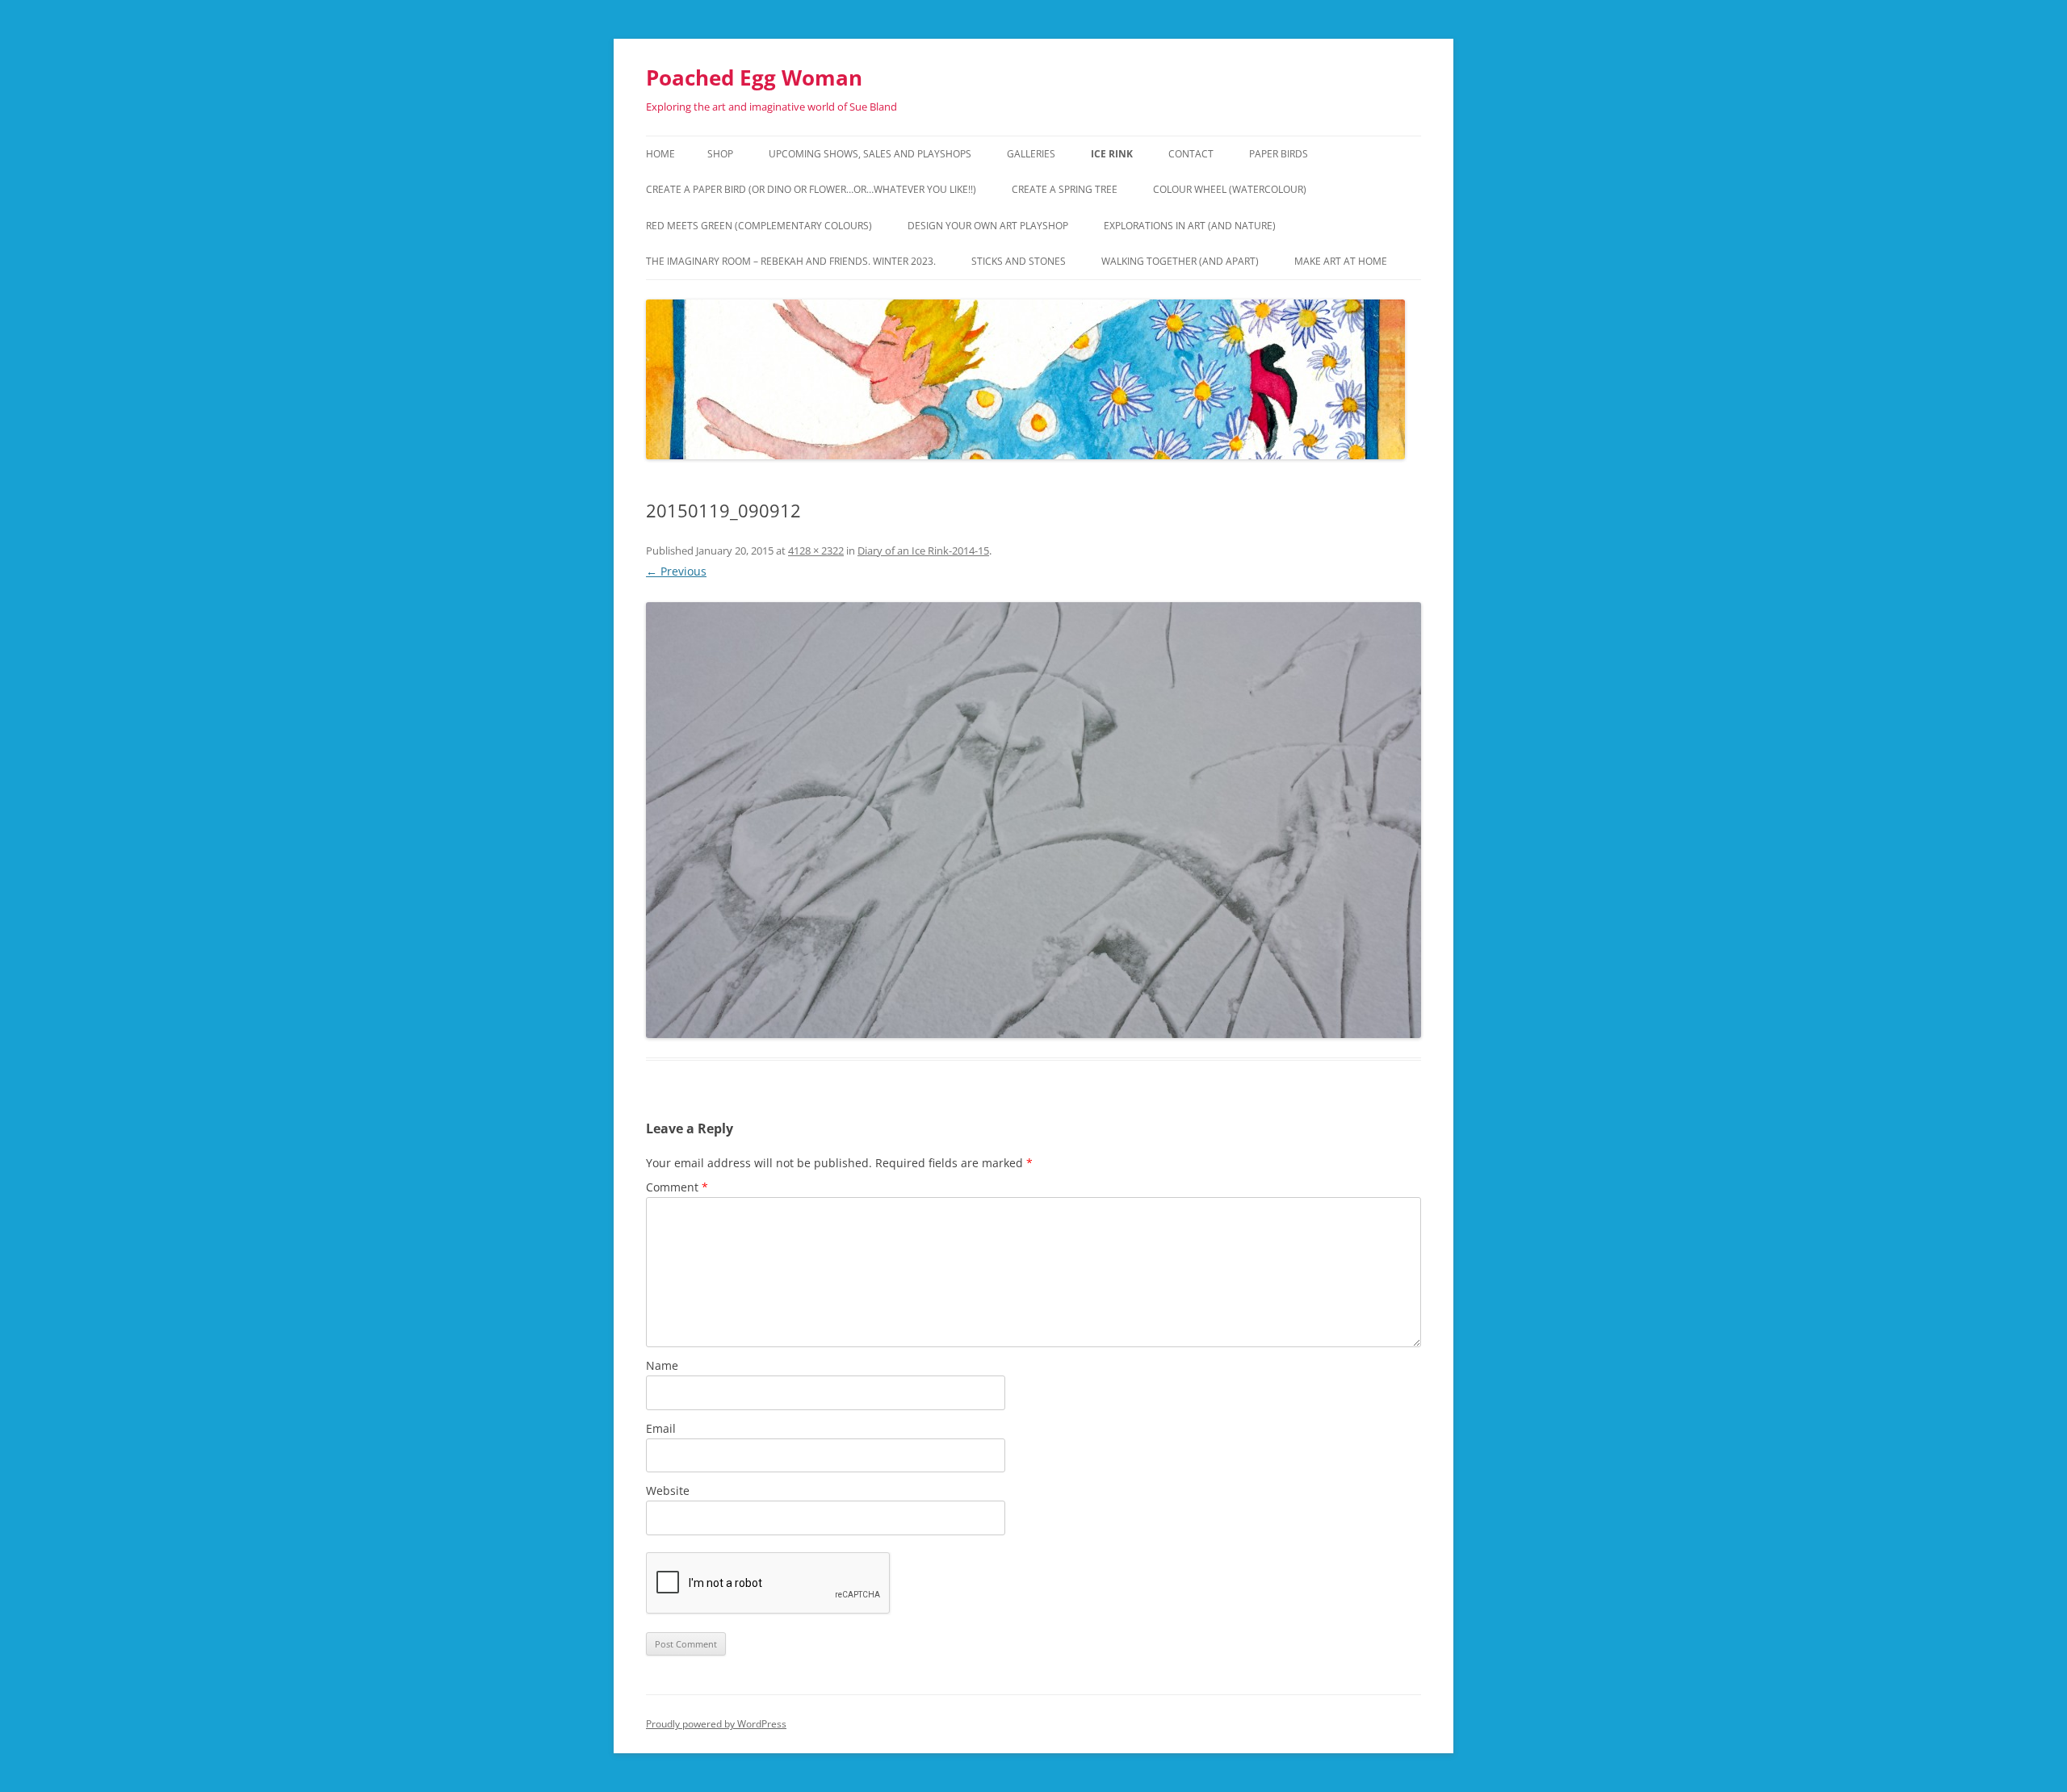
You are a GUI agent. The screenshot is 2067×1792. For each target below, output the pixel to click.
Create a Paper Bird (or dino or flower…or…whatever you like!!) (811, 189)
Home (660, 154)
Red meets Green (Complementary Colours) (759, 226)
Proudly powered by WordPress (716, 1724)
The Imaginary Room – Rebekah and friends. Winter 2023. (791, 261)
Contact (1191, 154)
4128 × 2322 (816, 551)
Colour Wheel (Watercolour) (1230, 189)
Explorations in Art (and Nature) (1190, 226)
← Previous (676, 571)
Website (668, 1491)
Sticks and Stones (1019, 261)
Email (661, 1428)
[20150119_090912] (1033, 820)
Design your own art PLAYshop (988, 226)
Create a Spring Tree (1065, 189)
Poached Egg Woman (754, 77)
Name (662, 1365)
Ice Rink (1112, 154)
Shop (720, 154)
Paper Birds (1279, 154)
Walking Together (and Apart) (1180, 261)
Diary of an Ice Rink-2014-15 (923, 551)
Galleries (1031, 154)
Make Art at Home (1341, 261)
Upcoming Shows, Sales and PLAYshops (870, 154)
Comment (677, 1187)
